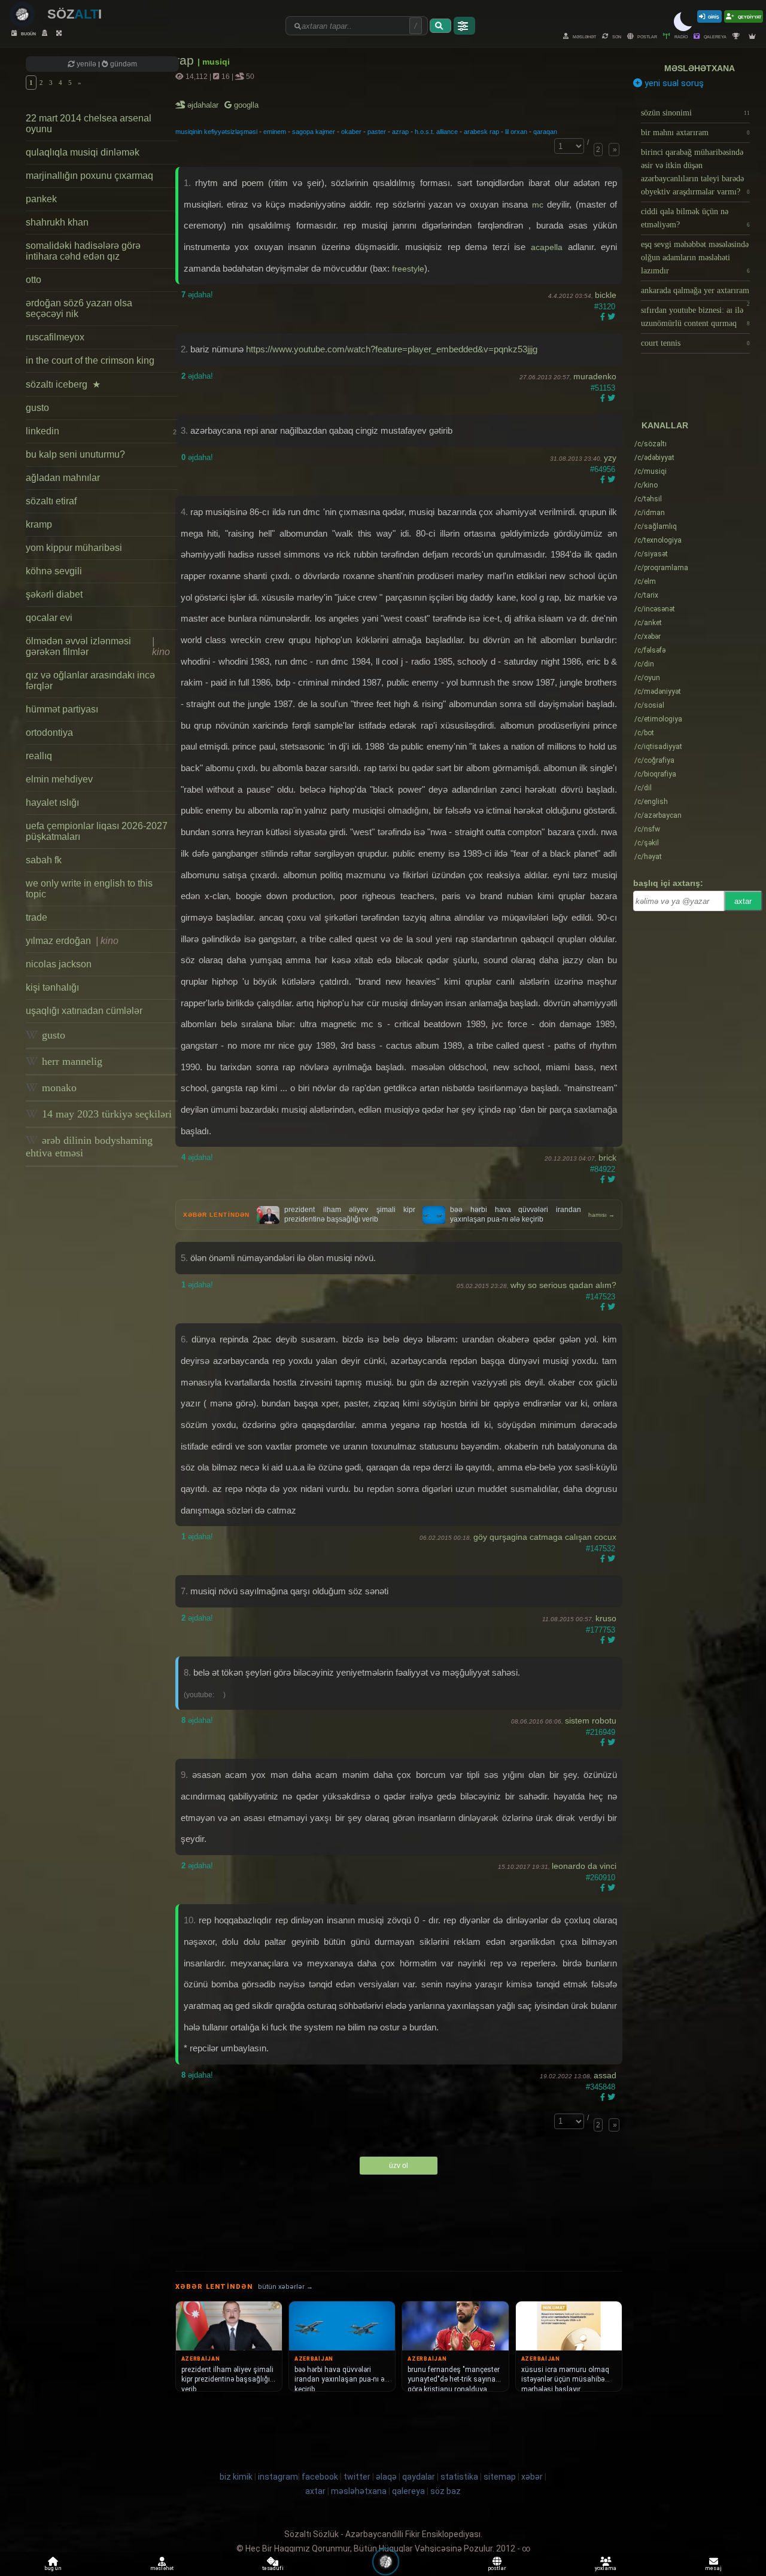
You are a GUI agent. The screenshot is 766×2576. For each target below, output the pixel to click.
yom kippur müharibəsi (74, 548)
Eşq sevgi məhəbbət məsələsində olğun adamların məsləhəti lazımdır (695, 258)
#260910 (601, 1878)
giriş (714, 16)
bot (644, 733)
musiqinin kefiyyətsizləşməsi (216, 132)
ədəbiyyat (654, 458)
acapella (549, 247)
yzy (610, 458)
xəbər (648, 637)
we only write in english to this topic (89, 889)
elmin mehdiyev (59, 779)
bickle (606, 295)
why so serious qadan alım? (563, 1285)
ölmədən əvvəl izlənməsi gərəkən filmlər (98, 646)
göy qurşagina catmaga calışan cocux (545, 1537)
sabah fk (44, 860)
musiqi (651, 471)
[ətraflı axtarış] (464, 26)
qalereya (715, 36)
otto (34, 280)
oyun (647, 678)
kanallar (665, 425)
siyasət (651, 554)
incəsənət (655, 609)
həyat (648, 857)
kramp (39, 524)
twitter (357, 2477)
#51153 (603, 388)
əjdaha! (197, 295)
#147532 (601, 1549)
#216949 (601, 1732)
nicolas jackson (59, 964)
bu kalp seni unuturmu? (75, 454)
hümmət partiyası (62, 709)
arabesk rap (481, 132)
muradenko (595, 376)
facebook (320, 2477)
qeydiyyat (749, 16)
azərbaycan (658, 815)
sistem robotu (591, 1721)
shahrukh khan (57, 222)
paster (377, 132)
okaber (351, 132)
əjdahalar (204, 105)
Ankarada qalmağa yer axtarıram (695, 293)
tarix (646, 595)
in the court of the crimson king (90, 360)
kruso (606, 1618)
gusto (37, 408)
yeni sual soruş (673, 83)
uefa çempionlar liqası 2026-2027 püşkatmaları (97, 831)
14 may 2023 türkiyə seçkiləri (105, 1114)
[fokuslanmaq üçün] (60, 33)
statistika (459, 2477)
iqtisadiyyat (658, 747)
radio (680, 36)
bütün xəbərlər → (285, 2287)
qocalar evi (49, 618)
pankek (41, 199)
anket (648, 623)
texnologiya (658, 540)
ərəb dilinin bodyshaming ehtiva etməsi (89, 1147)
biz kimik (237, 2477)
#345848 (601, 2087)
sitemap (500, 2477)
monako (58, 1088)
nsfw (647, 829)
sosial (649, 705)
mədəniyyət (658, 692)
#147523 (601, 1297)
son (616, 36)
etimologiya (658, 719)
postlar (647, 36)
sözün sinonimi (695, 113)
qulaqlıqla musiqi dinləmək (83, 152)
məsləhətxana (700, 68)
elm (645, 581)
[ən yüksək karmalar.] (754, 36)
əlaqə (386, 2477)
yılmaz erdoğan (72, 941)
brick (607, 1158)
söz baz (446, 2491)
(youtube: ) (205, 1695)
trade (37, 917)
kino (646, 485)
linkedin (101, 431)
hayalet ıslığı (52, 803)
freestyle (408, 269)
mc (539, 205)
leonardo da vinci (584, 1866)
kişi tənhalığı (52, 987)
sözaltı (651, 444)
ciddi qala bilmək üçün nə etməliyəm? (695, 218)
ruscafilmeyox (55, 337)
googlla (245, 105)
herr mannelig (71, 1061)
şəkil (647, 843)
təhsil (648, 499)
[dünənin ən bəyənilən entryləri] (738, 36)
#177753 (601, 1630)
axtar (743, 901)
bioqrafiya (655, 774)
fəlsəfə (650, 650)
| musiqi (214, 62)
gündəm (123, 64)
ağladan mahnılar (63, 478)
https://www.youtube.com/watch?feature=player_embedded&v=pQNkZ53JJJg (392, 349)
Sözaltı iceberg (63, 384)
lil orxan (516, 132)
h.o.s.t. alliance (436, 132)
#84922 (603, 1169)
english (651, 802)
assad (605, 2075)
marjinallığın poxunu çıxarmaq (89, 176)
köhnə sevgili (54, 571)
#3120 (605, 307)
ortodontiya (49, 733)
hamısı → (601, 1215)
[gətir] (440, 26)
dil (643, 788)
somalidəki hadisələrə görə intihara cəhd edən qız (83, 251)
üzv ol (399, 2166)
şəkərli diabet (54, 594)
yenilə (86, 64)
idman (650, 513)
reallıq (39, 756)
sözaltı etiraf (51, 501)
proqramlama (661, 568)
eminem (275, 132)
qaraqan (545, 132)
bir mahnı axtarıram (695, 133)
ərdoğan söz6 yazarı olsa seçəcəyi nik (79, 308)
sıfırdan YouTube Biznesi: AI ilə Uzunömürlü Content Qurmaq (695, 317)
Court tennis (695, 343)
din (644, 664)
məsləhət (584, 36)
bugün (28, 33)
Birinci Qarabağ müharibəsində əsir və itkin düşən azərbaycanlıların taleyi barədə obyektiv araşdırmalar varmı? (695, 172)
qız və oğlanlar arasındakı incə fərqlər (90, 680)
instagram (278, 2477)
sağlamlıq (656, 526)
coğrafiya (654, 760)
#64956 (603, 469)
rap (186, 60)
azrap (400, 132)
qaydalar (419, 2477)
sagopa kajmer (314, 132)
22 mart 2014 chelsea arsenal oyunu (89, 124)
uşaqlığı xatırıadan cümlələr (84, 1011)
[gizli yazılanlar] (46, 33)
